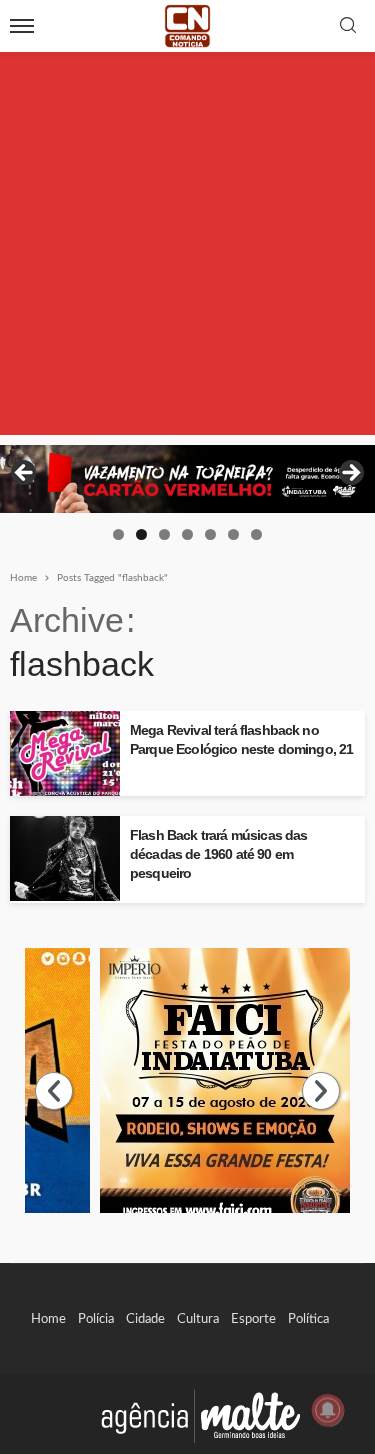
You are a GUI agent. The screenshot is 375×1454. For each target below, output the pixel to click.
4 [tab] (187, 534)
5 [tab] (210, 534)
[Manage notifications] (328, 1410)
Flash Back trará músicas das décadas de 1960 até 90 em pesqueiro (218, 854)
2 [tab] (141, 534)
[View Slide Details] (187, 479)
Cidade (145, 1319)
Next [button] (350, 474)
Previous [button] (25, 474)
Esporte (253, 1319)
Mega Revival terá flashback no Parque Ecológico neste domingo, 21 (241, 740)
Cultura (198, 1319)
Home (48, 1319)
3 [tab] (164, 534)
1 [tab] (118, 534)
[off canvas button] (22, 26)
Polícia (96, 1319)
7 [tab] (256, 534)
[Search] (348, 26)
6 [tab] (233, 534)
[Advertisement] (187, 247)
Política (308, 1319)
